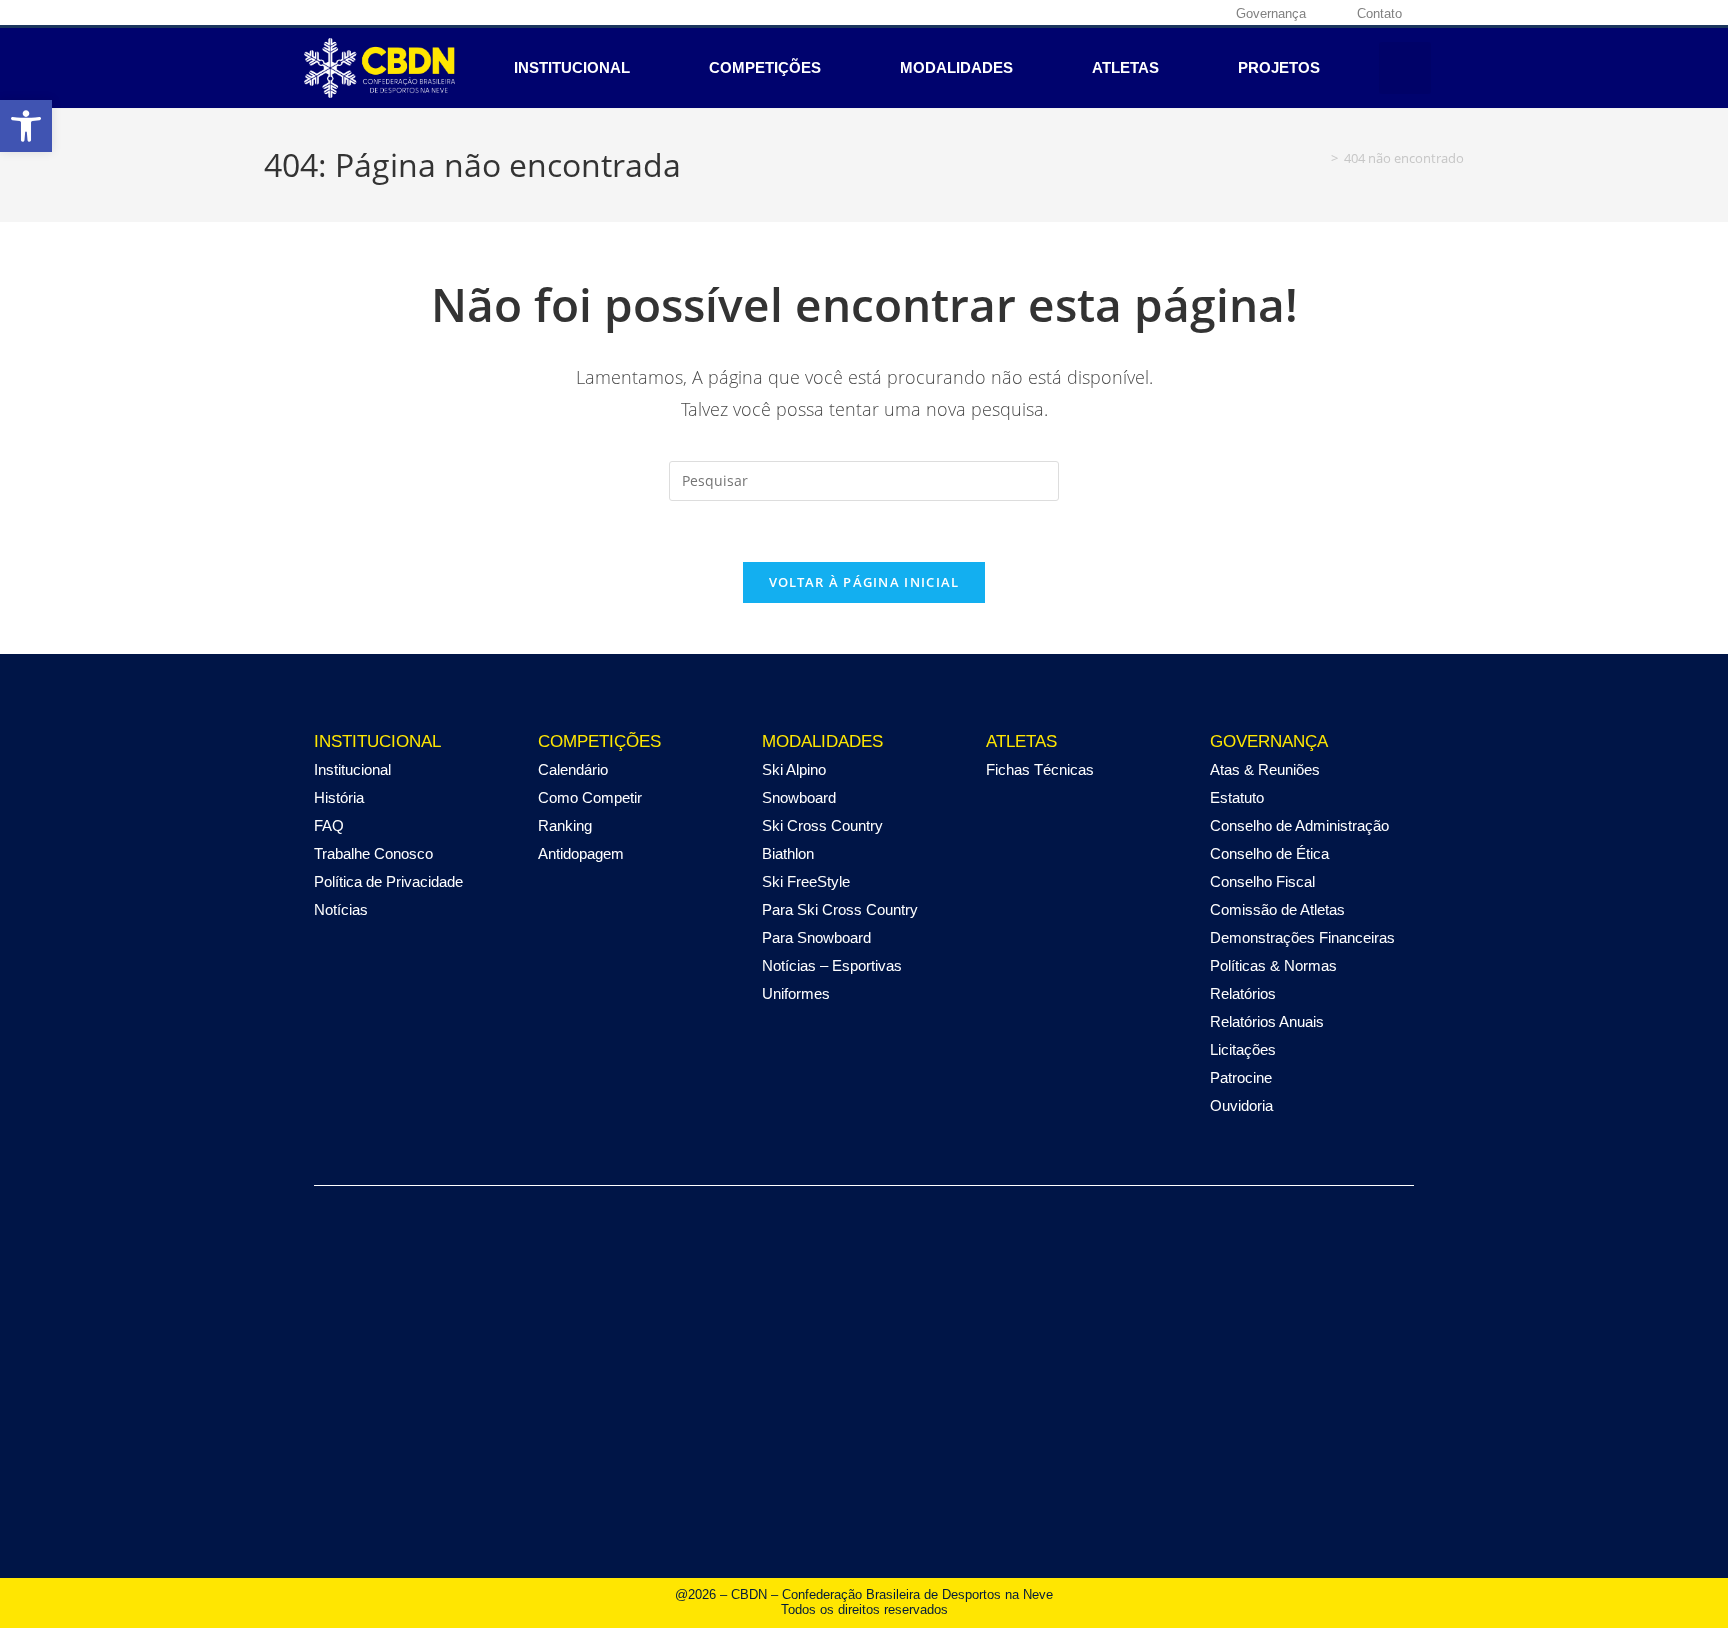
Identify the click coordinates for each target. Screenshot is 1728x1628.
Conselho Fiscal (1262, 881)
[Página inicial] (1320, 158)
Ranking (565, 825)
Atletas (1125, 67)
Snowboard (799, 797)
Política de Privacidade (388, 881)
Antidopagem (581, 853)
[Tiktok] (1202, 13)
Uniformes (796, 993)
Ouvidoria (1241, 1105)
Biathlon (788, 853)
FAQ (329, 825)
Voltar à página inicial (864, 582)
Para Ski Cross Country (840, 909)
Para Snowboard (816, 937)
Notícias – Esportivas (832, 965)
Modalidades (956, 67)
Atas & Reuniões (1265, 769)
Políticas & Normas (1273, 965)
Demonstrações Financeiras (1302, 937)
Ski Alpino (794, 769)
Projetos (1279, 67)
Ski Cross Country (822, 825)
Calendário (573, 769)
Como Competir (590, 797)
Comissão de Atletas (1277, 909)
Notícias (341, 909)
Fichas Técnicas (1040, 769)
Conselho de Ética (1269, 853)
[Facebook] (1078, 13)
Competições (765, 67)
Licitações (1243, 1049)
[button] (26, 126)
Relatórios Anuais (1267, 1021)
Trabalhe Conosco (373, 853)
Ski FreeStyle (806, 881)
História (339, 797)
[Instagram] (1109, 13)
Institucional (572, 67)
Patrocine (1241, 1077)
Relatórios (1243, 993)
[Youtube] (1171, 13)
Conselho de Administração (1299, 825)
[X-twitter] (1140, 13)
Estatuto (1237, 797)
